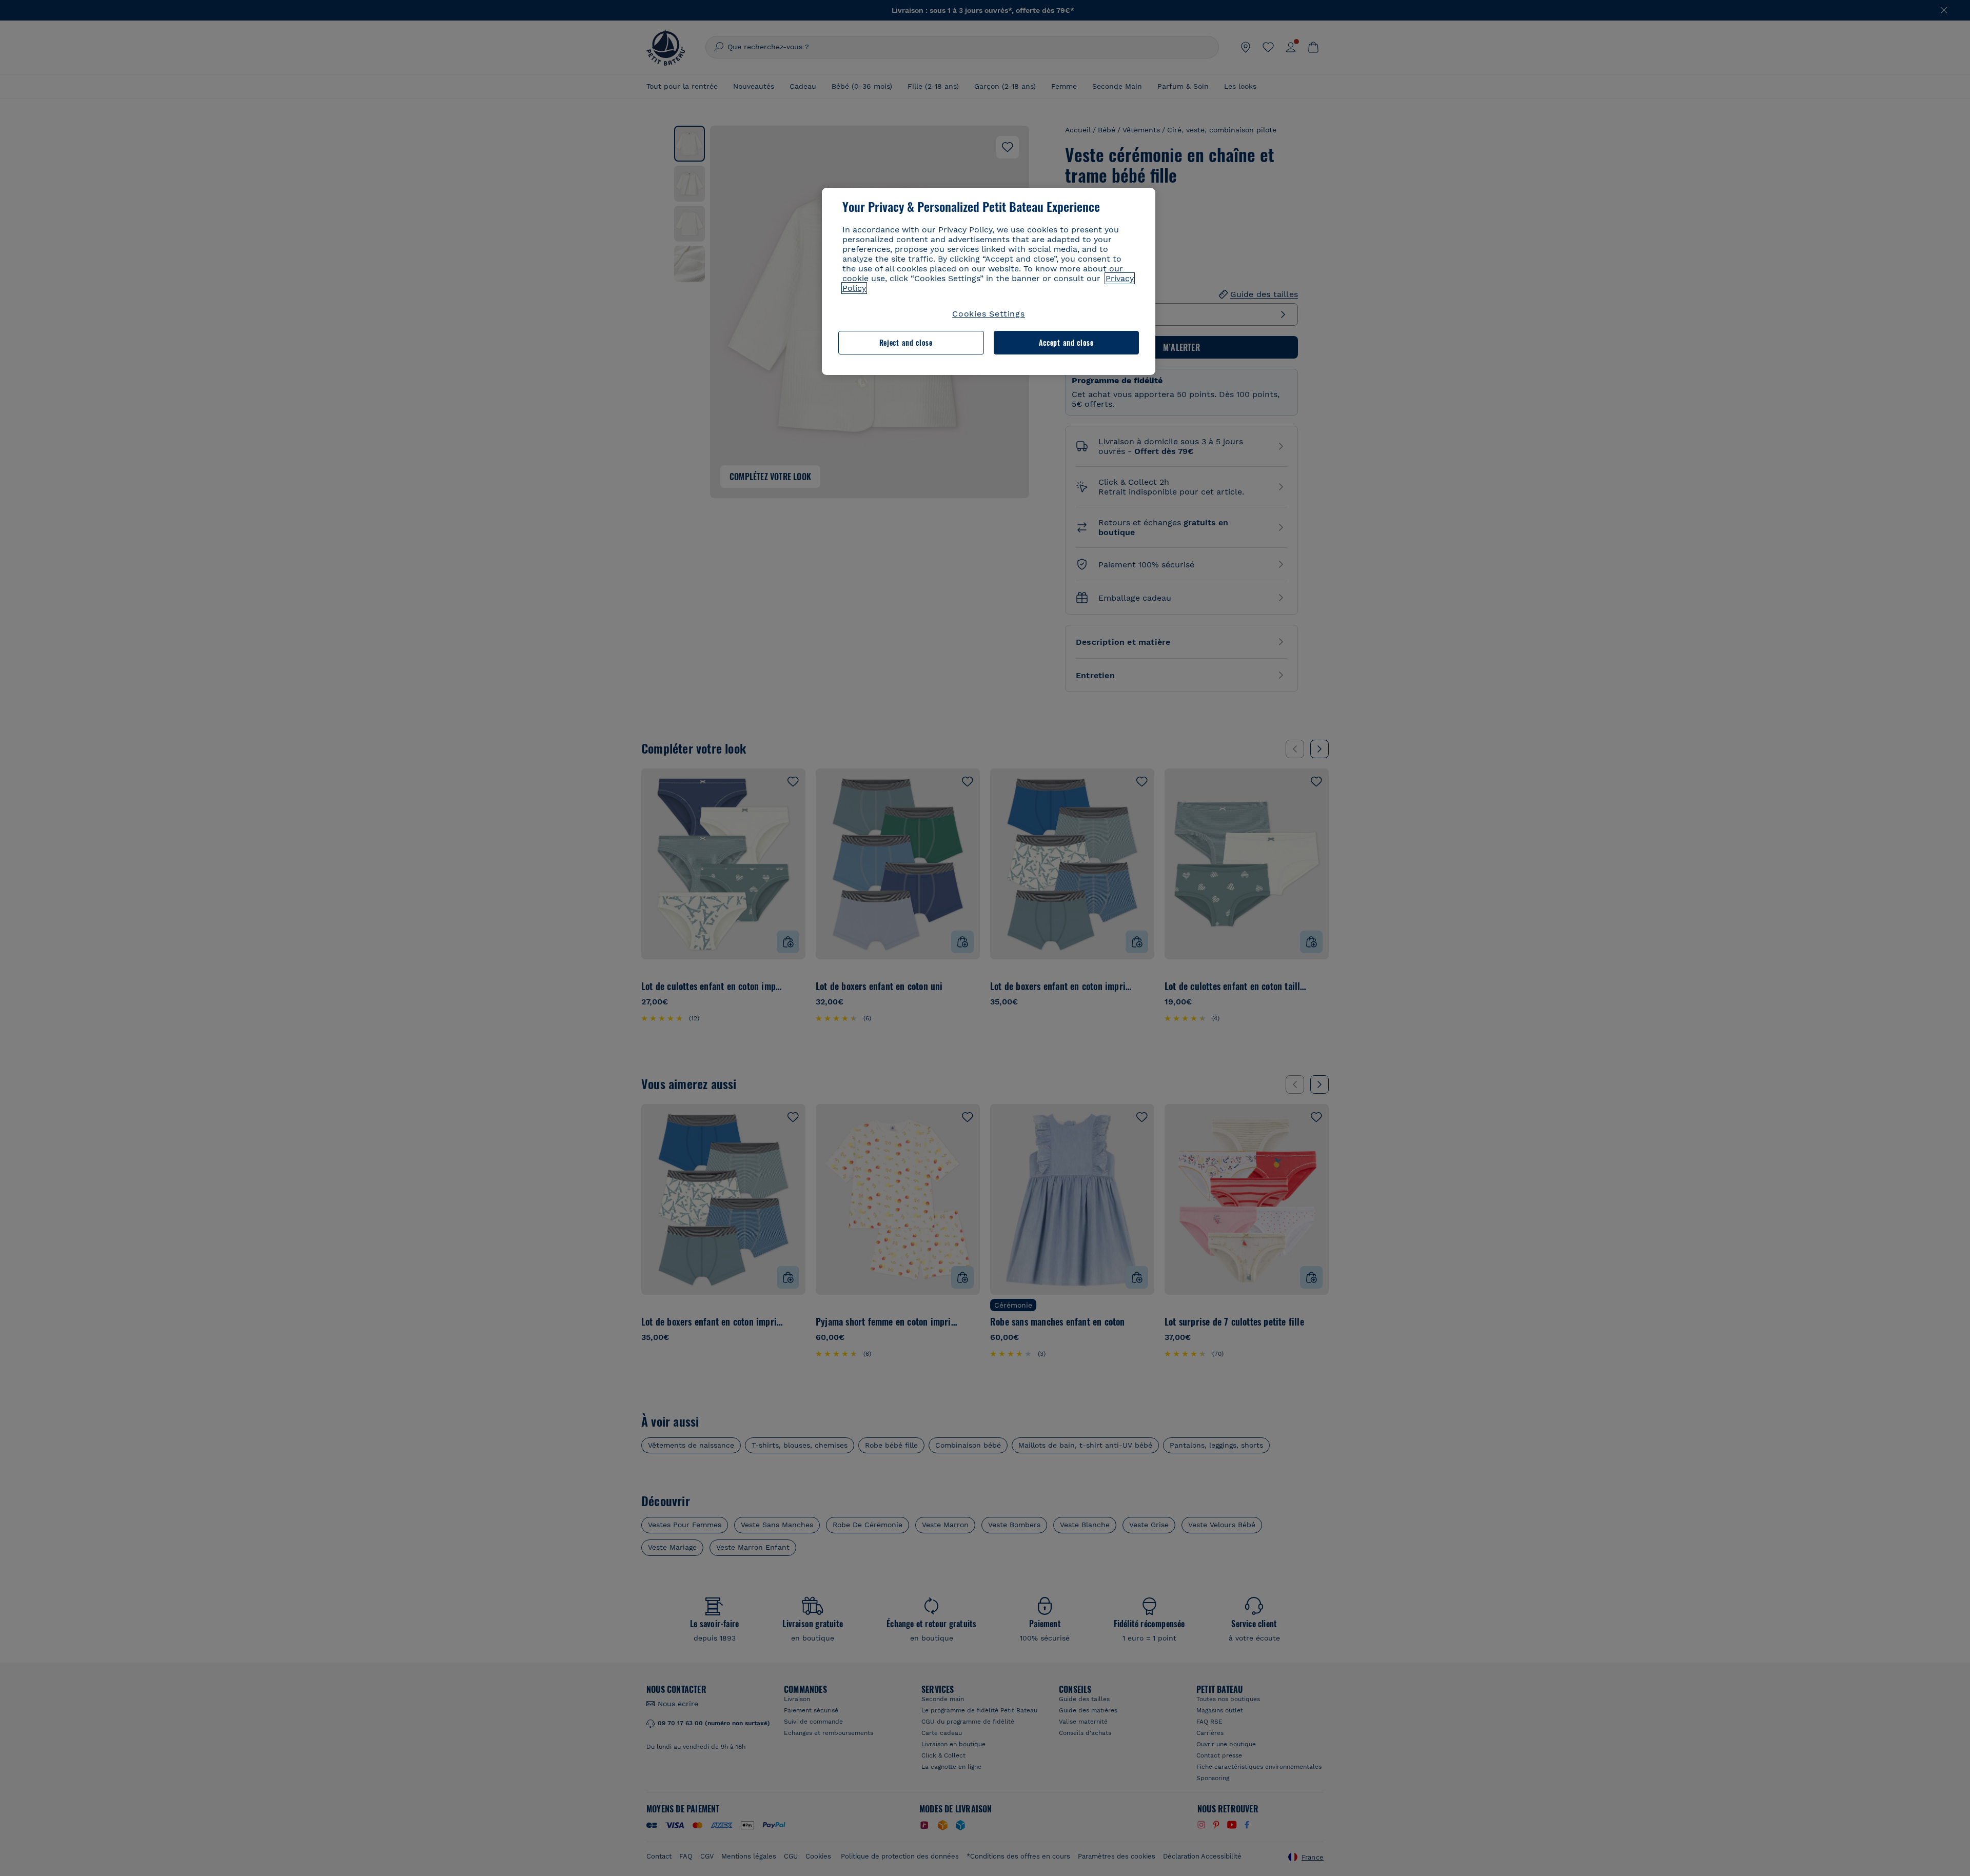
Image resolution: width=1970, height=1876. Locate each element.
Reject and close (906, 342)
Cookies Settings (989, 314)
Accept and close (1066, 342)
